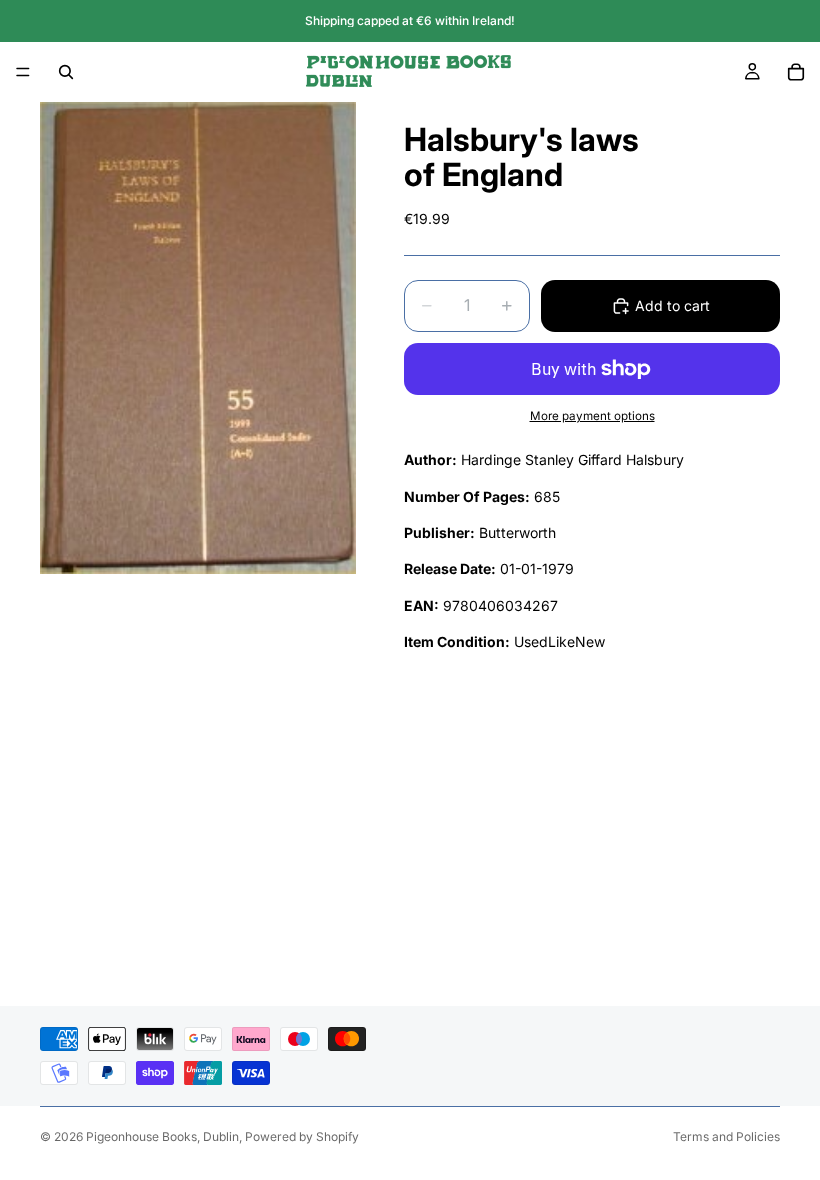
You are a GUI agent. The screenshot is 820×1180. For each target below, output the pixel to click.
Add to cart (672, 305)
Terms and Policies (726, 1136)
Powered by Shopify (302, 1136)
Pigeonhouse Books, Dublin (162, 1136)
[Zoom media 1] (198, 338)
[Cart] (796, 72)
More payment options (592, 416)
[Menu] (23, 72)
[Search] (66, 72)
